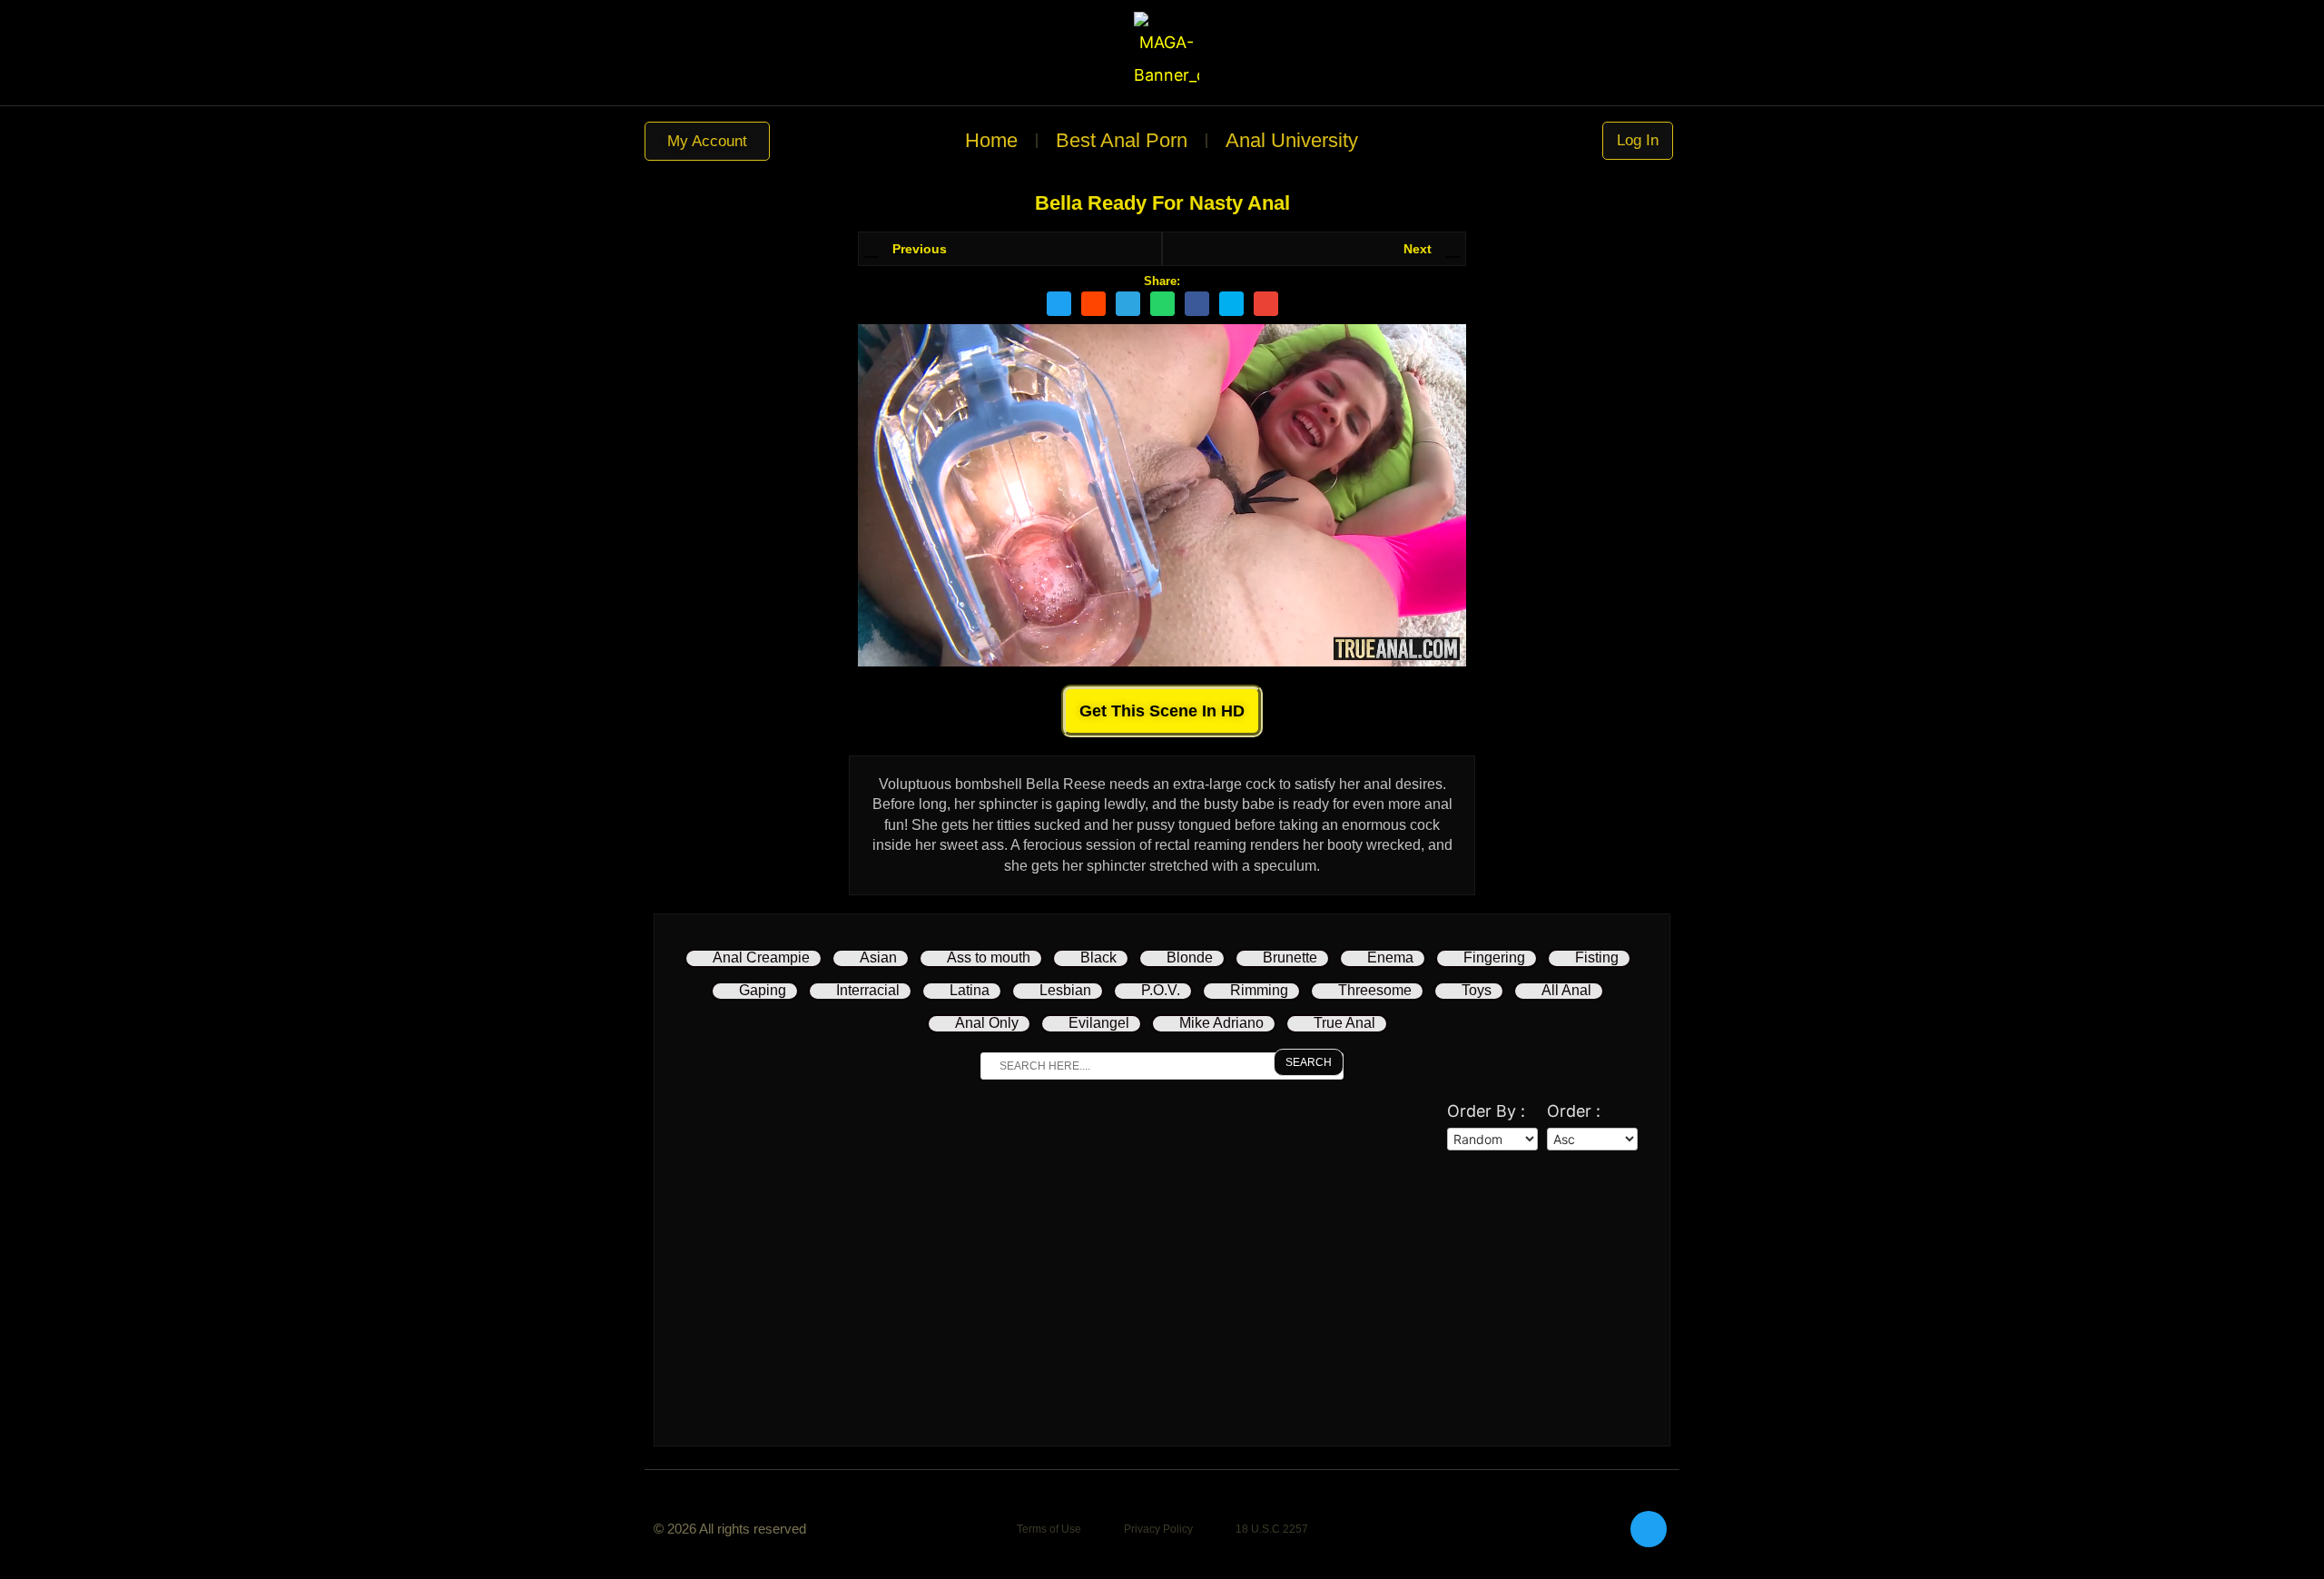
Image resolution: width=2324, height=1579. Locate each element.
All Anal (1566, 990)
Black (1098, 957)
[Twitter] (1649, 1529)
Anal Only (987, 1023)
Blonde (1190, 957)
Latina (970, 990)
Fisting (1597, 957)
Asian (878, 957)
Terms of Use (1049, 1529)
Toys (1477, 990)
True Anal (1344, 1023)
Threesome (1375, 990)
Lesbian (1065, 990)
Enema (1390, 957)
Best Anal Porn (1122, 140)
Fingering (1494, 957)
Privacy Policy (1158, 1529)
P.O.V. (1161, 990)
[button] (1059, 304)
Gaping (763, 990)
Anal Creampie (761, 957)
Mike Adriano (1221, 1023)
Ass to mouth (989, 957)
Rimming (1259, 990)
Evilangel (1099, 1023)
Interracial (868, 990)
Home (991, 140)
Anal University (1292, 140)
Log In (1637, 140)
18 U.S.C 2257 (1272, 1529)
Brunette (1290, 957)
